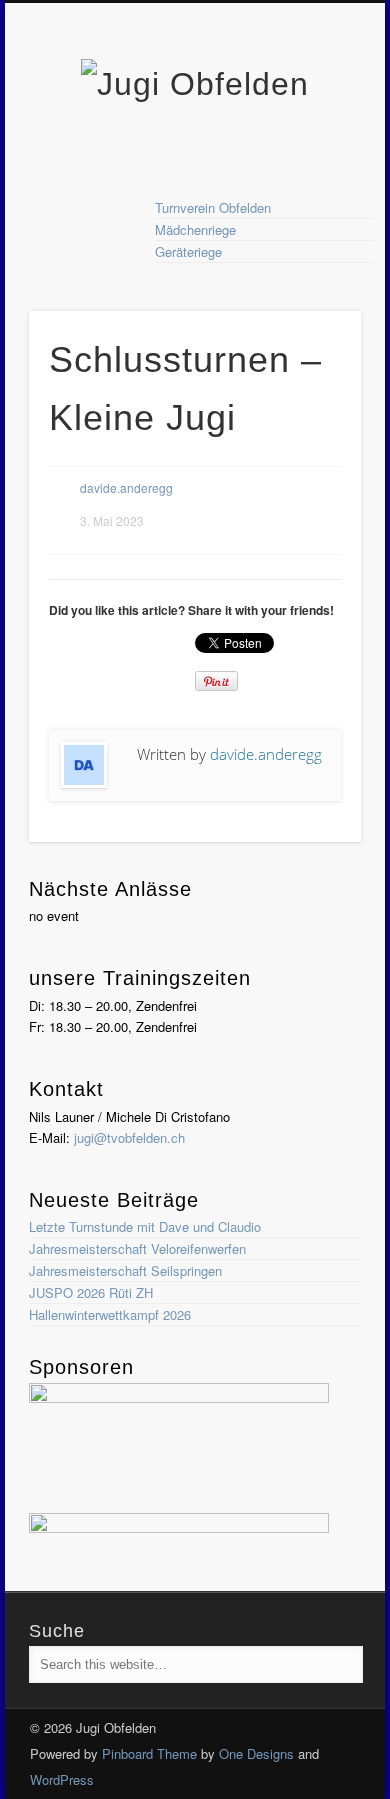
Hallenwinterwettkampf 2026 (110, 1314)
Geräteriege (188, 251)
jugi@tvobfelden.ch (129, 1137)
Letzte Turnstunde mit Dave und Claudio (145, 1226)
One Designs (256, 1753)
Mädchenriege (195, 229)
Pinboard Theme (149, 1753)
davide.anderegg (126, 487)
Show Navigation (312, 179)
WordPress (62, 1779)
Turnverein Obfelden (213, 207)
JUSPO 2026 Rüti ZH (91, 1292)
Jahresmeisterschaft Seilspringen (125, 1270)
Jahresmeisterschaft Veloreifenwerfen (137, 1248)
